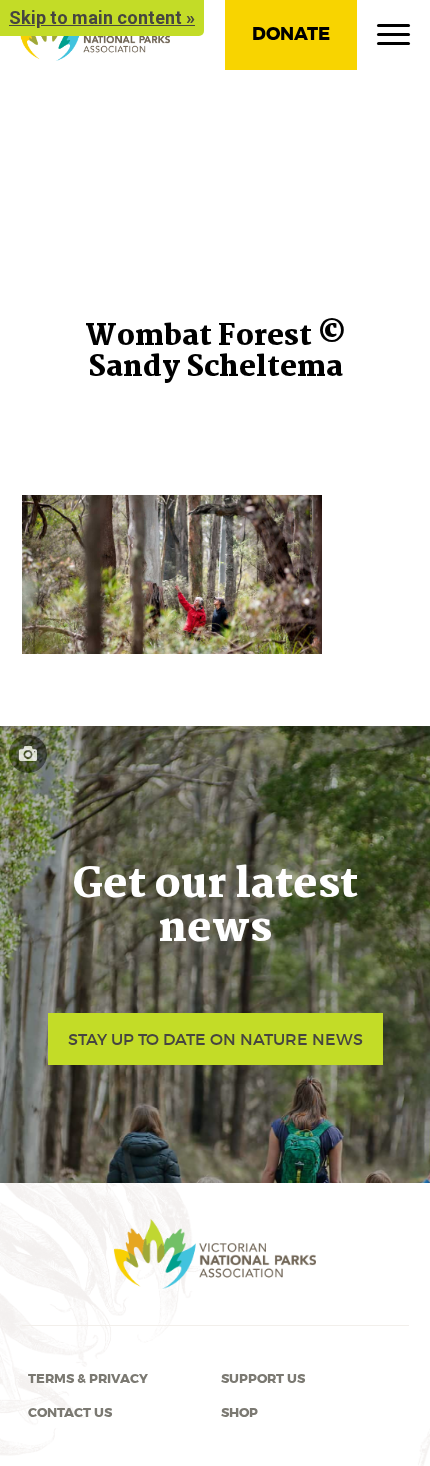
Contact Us (70, 1413)
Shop (239, 1413)
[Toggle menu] (393, 39)
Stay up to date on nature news (215, 1039)
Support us (263, 1379)
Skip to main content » (102, 17)
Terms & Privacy (88, 1379)
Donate (291, 34)
